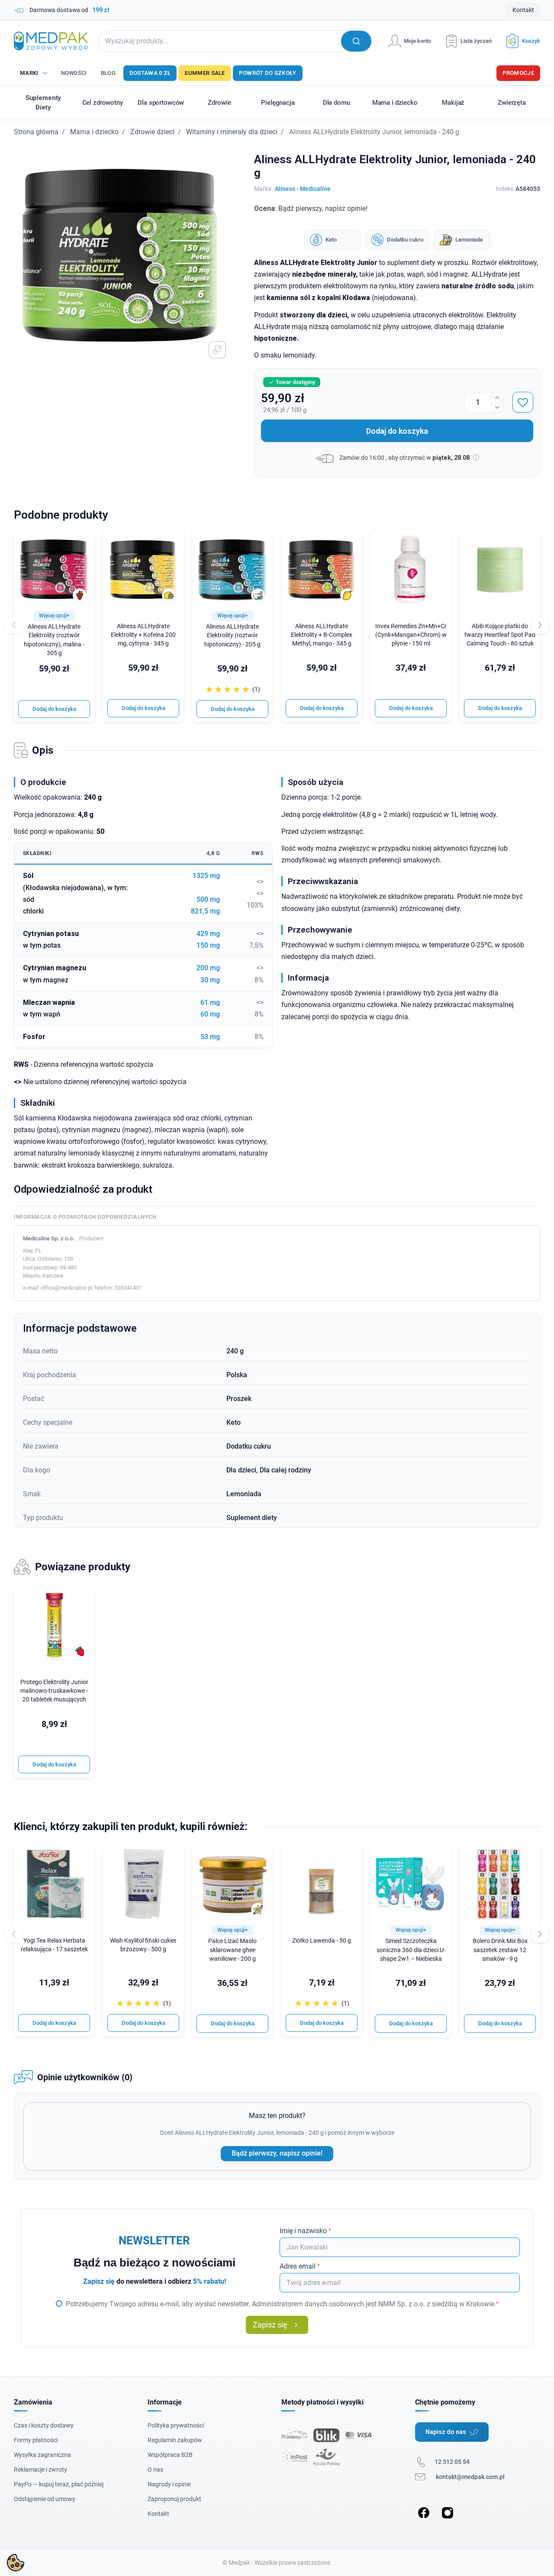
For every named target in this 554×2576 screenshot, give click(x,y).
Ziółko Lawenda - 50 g (322, 1941)
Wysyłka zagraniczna (42, 2455)
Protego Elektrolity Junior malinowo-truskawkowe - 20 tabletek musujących (54, 1691)
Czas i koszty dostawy (44, 2425)
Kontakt (523, 10)
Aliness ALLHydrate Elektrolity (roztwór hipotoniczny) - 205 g (232, 635)
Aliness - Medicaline (303, 189)
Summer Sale (205, 73)
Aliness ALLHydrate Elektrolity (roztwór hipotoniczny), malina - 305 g (54, 640)
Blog (108, 73)
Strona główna (36, 132)
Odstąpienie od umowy (45, 2499)
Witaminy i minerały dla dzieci (232, 132)
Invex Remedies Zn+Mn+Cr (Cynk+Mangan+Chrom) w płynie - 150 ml (411, 635)
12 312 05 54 (452, 2462)
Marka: (263, 189)
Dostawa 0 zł (150, 73)
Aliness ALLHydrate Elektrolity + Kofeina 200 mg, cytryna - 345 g (143, 635)
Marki (29, 73)
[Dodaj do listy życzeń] (523, 402)
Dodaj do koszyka (397, 431)
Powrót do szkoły (268, 73)
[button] (520, 41)
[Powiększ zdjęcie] (217, 350)
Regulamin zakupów (175, 2440)
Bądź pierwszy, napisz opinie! (277, 2153)
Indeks (504, 189)
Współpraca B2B (170, 2455)
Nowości (74, 73)
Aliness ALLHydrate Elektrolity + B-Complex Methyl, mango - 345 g (322, 635)
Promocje (518, 73)
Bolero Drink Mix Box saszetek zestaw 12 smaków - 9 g (500, 1950)
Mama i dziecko (94, 132)
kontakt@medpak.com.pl (470, 2477)
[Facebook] (424, 2513)
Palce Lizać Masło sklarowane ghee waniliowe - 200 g (232, 1950)
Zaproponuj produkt (174, 2499)
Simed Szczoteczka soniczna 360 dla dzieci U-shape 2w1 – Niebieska (411, 1950)
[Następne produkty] (540, 1934)
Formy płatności (36, 2440)
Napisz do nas (446, 2432)
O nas (155, 2469)
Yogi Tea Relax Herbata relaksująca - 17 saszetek (54, 1945)
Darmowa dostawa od (69, 10)
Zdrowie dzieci (152, 132)
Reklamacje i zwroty (40, 2469)
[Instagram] (448, 2513)
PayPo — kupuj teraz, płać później (59, 2484)
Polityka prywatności (176, 2425)
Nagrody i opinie (169, 2484)
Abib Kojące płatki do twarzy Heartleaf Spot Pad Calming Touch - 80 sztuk (500, 635)
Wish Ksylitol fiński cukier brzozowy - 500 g (143, 1945)
